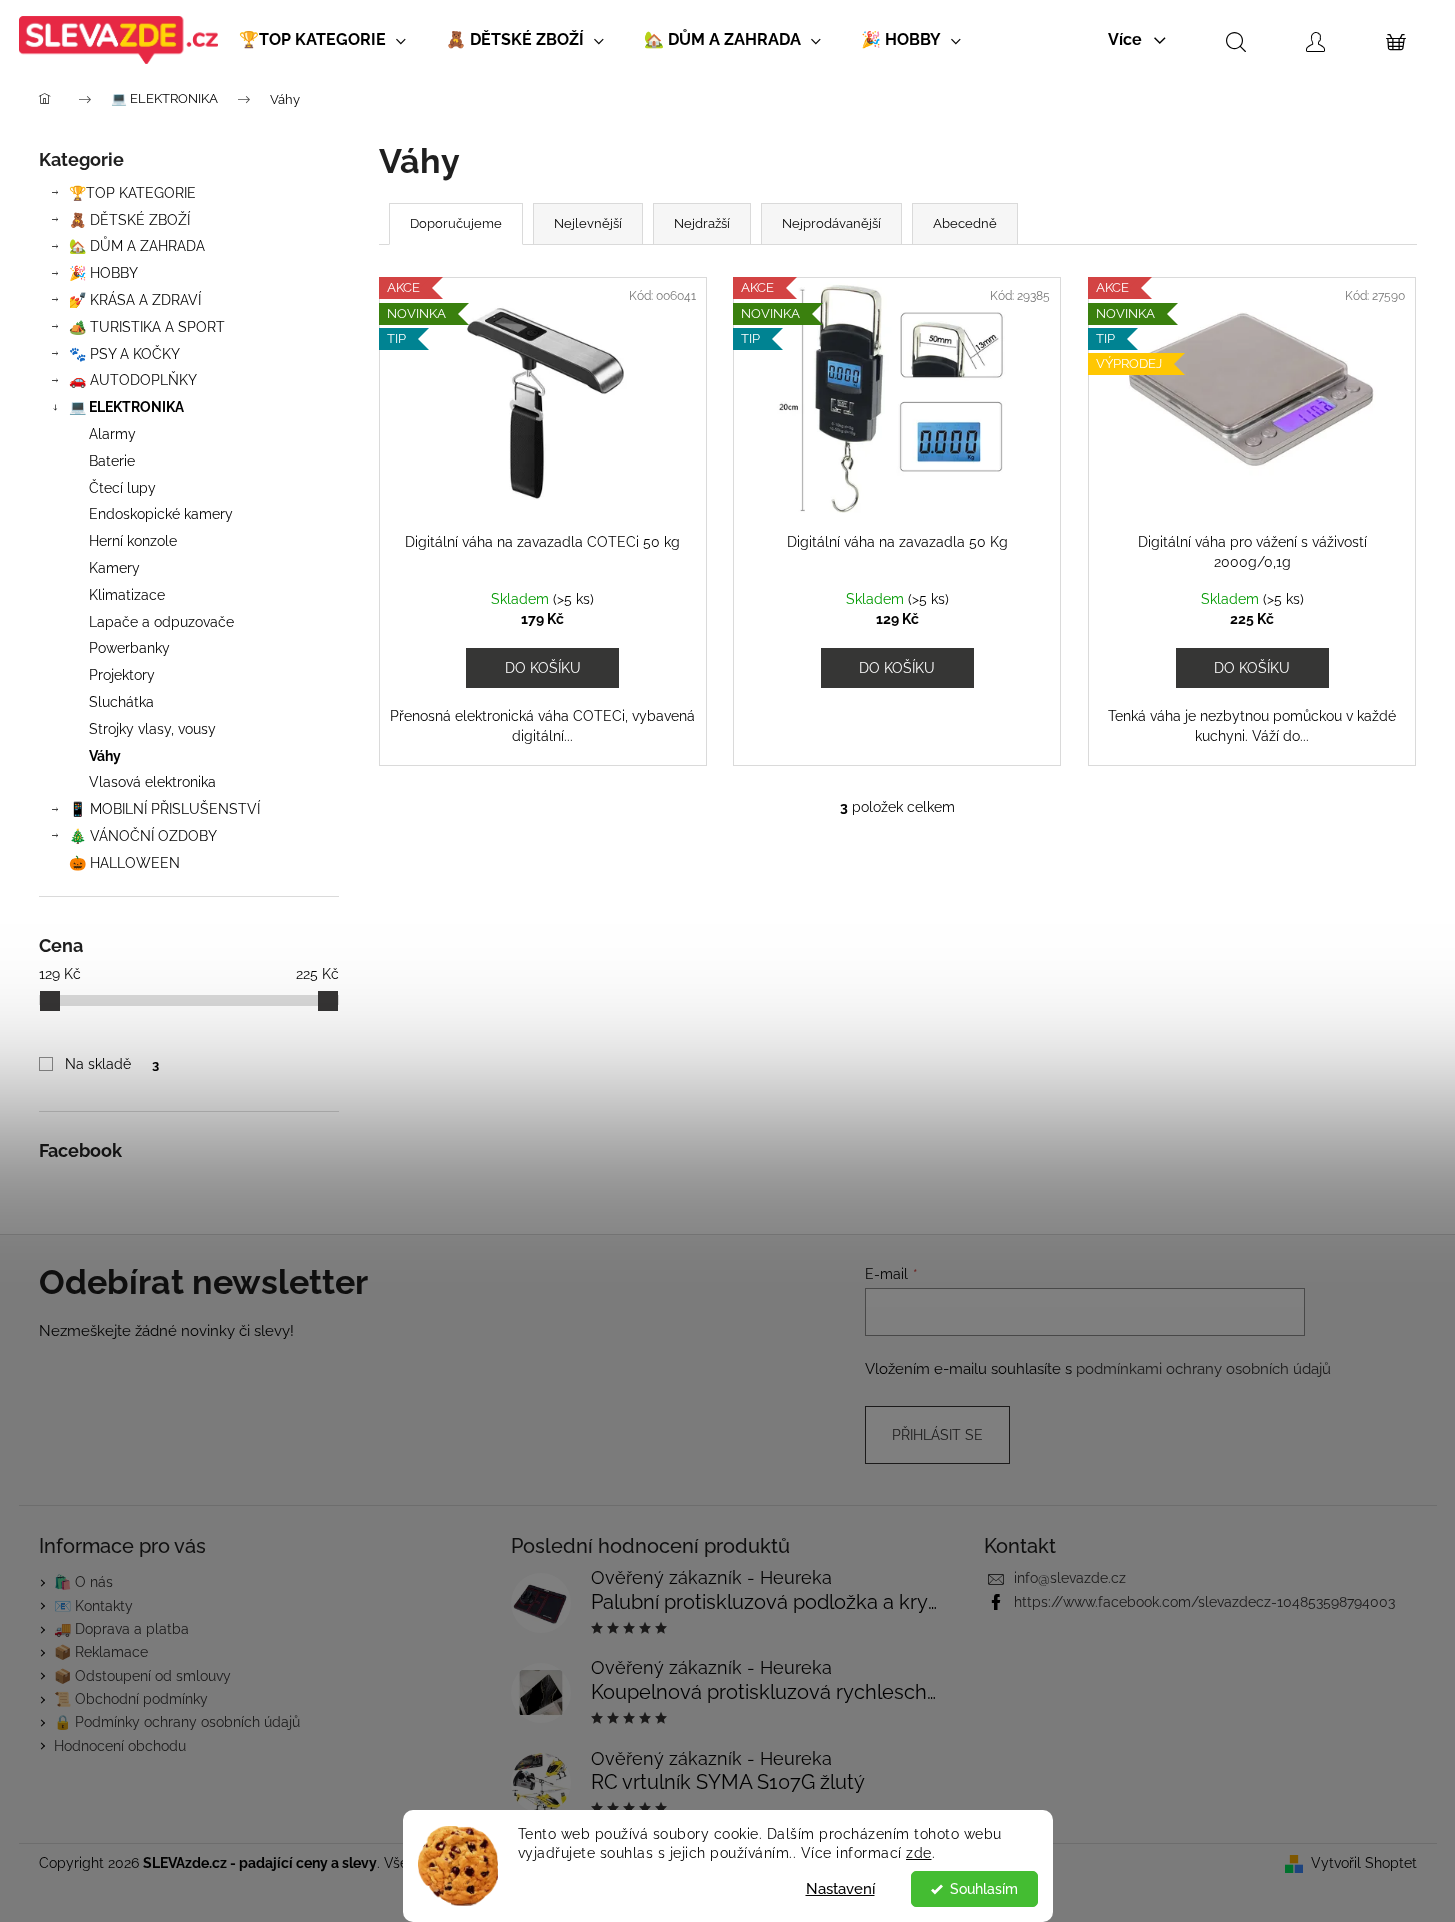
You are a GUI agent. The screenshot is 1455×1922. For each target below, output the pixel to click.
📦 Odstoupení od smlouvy (142, 1676)
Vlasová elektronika (152, 782)
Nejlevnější (588, 223)
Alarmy (112, 434)
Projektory (122, 675)
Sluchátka (121, 702)
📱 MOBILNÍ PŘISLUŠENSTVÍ (164, 809)
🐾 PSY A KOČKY (124, 354)
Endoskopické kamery (161, 514)
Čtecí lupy (122, 488)
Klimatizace (127, 595)
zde (919, 1853)
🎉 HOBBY (103, 273)
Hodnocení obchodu (120, 1746)
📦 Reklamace (101, 1652)
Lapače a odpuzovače (161, 622)
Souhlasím (984, 1889)
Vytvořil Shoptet (1364, 1863)
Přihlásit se (937, 1435)
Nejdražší (702, 223)
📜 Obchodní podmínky (131, 1699)
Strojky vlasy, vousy (152, 729)
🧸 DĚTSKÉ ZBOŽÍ (129, 220)
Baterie (112, 461)
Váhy (105, 756)
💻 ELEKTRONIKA (126, 407)
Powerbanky (129, 648)
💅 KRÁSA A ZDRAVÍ (135, 300)
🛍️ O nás (83, 1582)
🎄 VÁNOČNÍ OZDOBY (143, 836)
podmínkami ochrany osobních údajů (1203, 1369)
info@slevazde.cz (1070, 1578)
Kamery (114, 568)
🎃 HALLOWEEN (124, 863)
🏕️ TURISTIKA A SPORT (147, 327)
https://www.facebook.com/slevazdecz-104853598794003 (1204, 1602)
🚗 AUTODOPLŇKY (133, 380)
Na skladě (111, 1064)
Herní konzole (133, 541)
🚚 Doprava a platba (121, 1629)
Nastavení (840, 1889)
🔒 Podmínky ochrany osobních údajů (177, 1722)
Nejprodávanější (831, 223)
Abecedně (965, 223)
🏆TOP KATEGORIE (132, 193)
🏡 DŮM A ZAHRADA (137, 246)
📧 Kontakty (93, 1606)
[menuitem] (322, 40)
